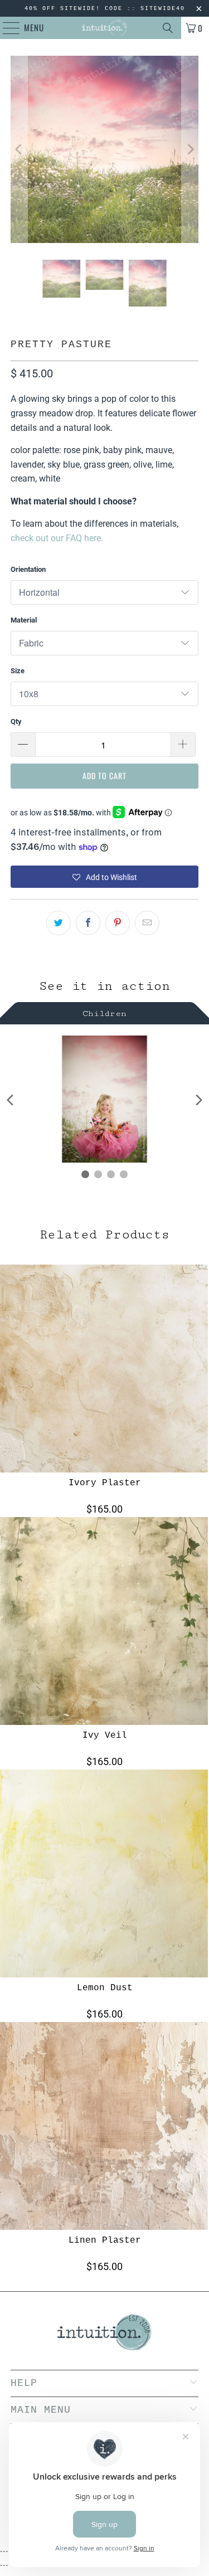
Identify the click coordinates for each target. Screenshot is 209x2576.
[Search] (168, 28)
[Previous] (19, 149)
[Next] (190, 149)
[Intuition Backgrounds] (105, 28)
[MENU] (6, 28)
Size (18, 671)
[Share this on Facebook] (88, 923)
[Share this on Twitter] (59, 923)
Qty (16, 721)
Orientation (28, 569)
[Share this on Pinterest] (118, 923)
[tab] (104, 1012)
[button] (104, 877)
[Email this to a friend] (147, 923)
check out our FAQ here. (57, 538)
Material (24, 620)
